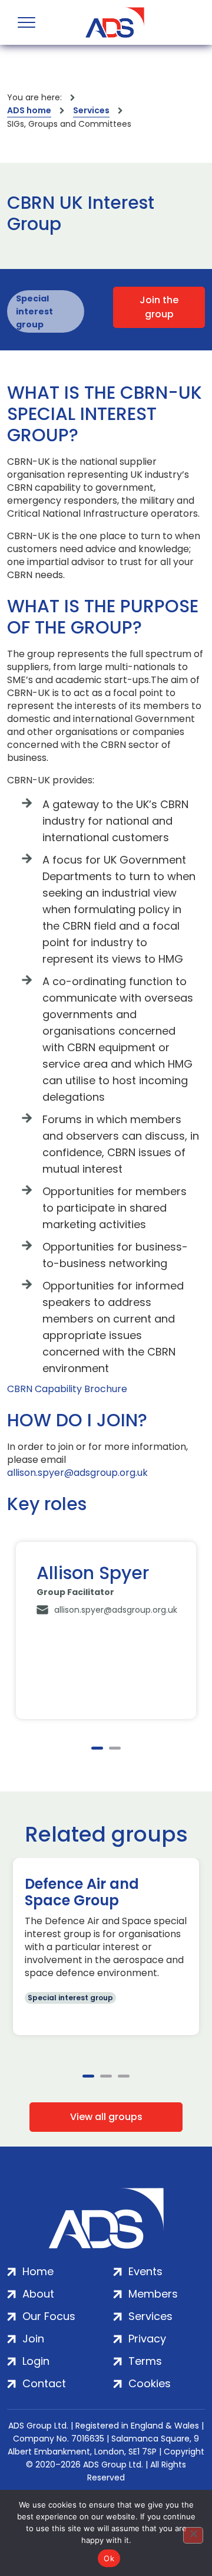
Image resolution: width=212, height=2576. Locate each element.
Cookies (150, 2383)
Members (153, 2294)
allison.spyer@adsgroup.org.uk (77, 1473)
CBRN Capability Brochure (67, 1389)
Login (36, 2361)
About (38, 2294)
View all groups (106, 2117)
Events (145, 2271)
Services (91, 110)
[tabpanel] (106, 1630)
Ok (109, 2558)
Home (38, 2271)
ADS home (29, 110)
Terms (145, 2361)
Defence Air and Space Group (82, 1892)
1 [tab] (97, 1748)
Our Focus (49, 2316)
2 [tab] (115, 1748)
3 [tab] (124, 2076)
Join (33, 2339)
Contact (44, 2383)
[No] (193, 2535)
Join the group (159, 307)
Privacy (147, 2339)
